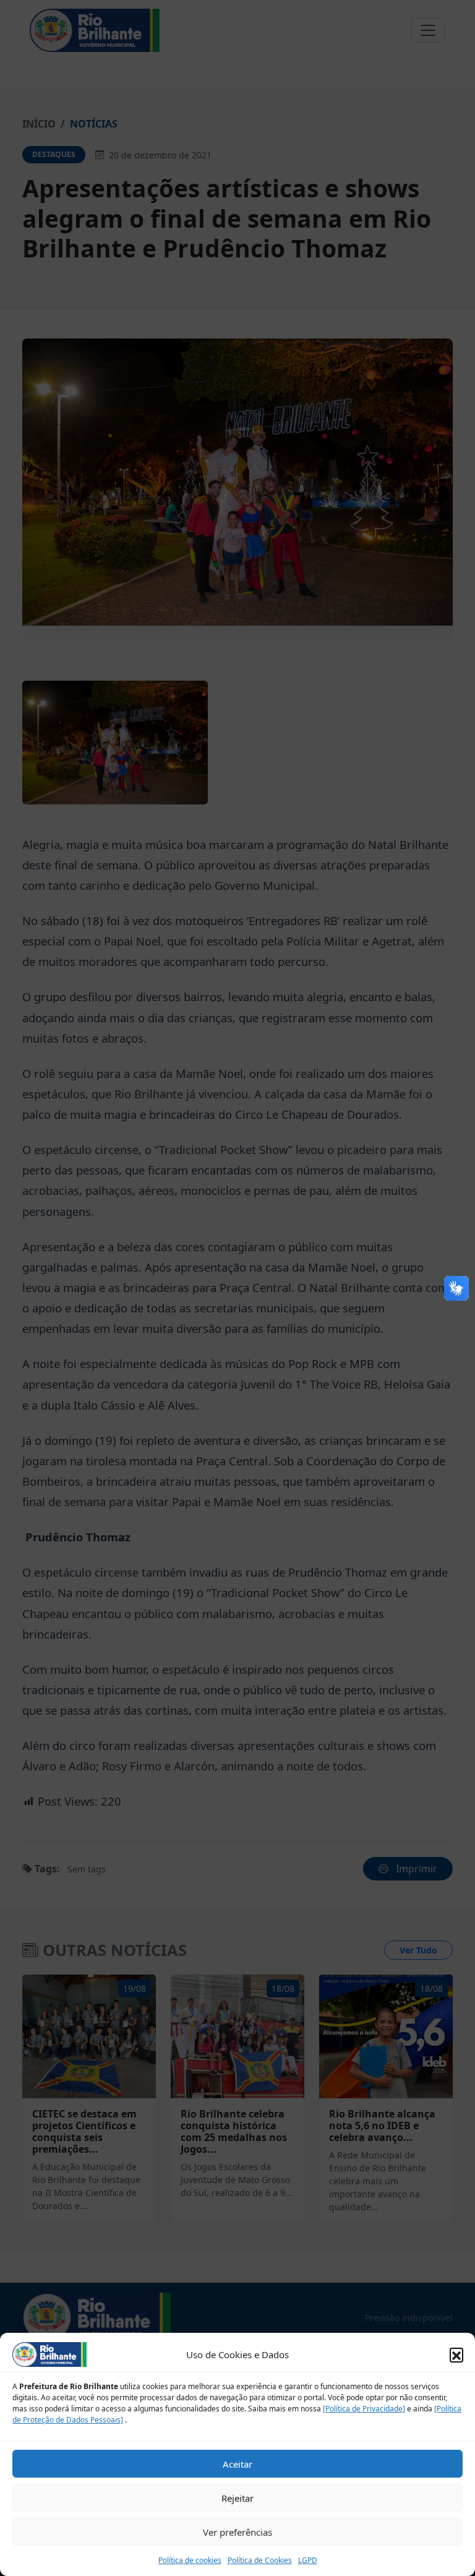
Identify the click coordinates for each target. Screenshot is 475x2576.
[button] (456, 2354)
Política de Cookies (260, 2560)
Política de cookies (190, 2560)
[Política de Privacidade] (364, 2409)
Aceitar (237, 2464)
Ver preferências (237, 2532)
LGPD (308, 2560)
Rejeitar (237, 2498)
